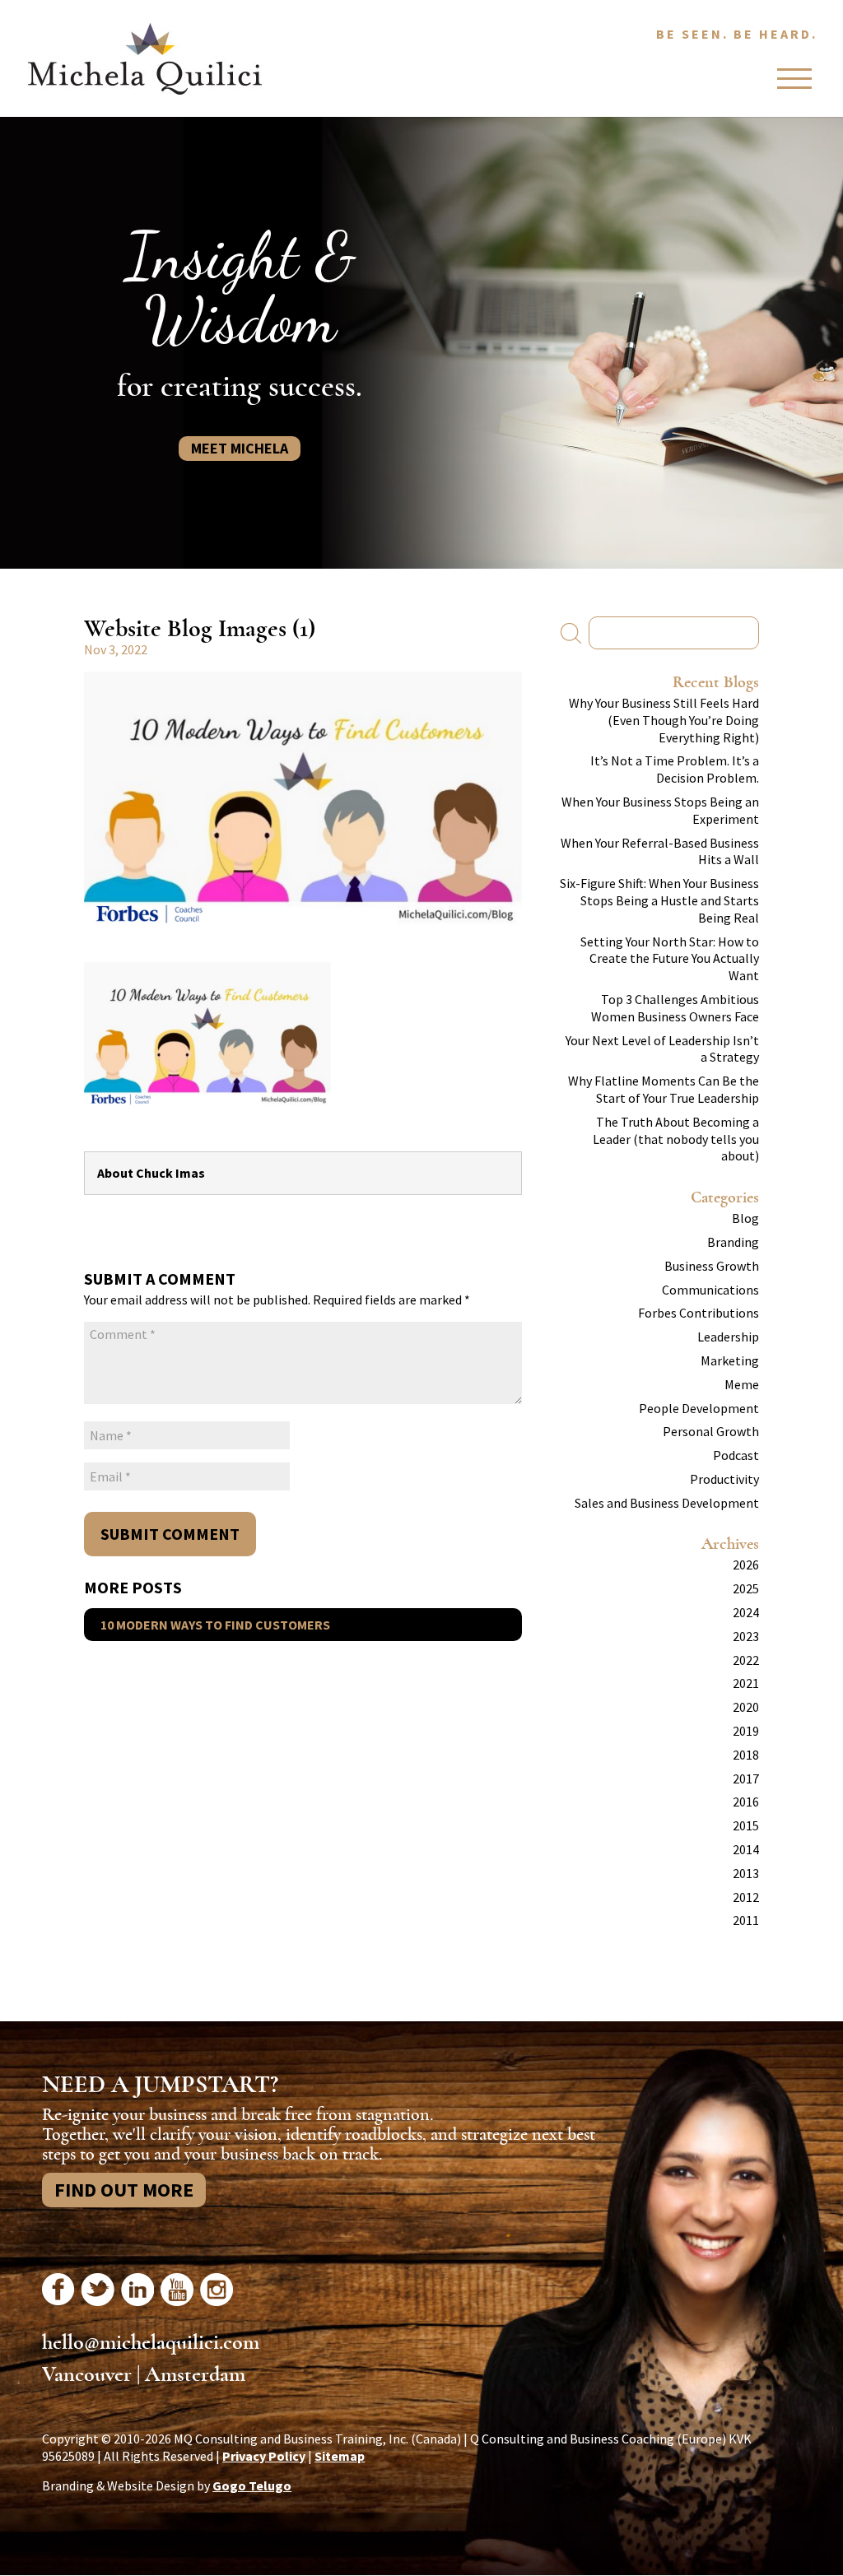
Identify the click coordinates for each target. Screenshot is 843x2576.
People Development (699, 1408)
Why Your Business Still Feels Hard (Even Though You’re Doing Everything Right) (664, 720)
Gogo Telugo (252, 2485)
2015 (746, 1825)
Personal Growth (711, 1431)
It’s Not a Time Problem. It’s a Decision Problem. (675, 769)
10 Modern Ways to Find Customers (215, 1625)
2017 (746, 1779)
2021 (746, 1683)
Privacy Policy (264, 2456)
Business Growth (712, 1266)
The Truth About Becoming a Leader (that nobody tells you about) (676, 1139)
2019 (746, 1731)
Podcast (736, 1455)
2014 (746, 1849)
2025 (746, 1588)
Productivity (724, 1479)
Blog (745, 1218)
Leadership (728, 1337)
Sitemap (340, 2456)
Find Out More (124, 2190)
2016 (746, 1802)
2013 (746, 1873)
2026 (746, 1565)
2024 (746, 1612)
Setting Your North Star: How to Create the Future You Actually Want (670, 959)
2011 (746, 1920)
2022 (746, 1660)
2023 (746, 1636)
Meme (742, 1384)
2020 (746, 1707)
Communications (710, 1290)
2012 (746, 1897)
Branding (733, 1242)
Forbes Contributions (699, 1313)
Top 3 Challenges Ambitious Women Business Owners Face (675, 1008)
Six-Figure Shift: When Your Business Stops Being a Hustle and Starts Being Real (659, 900)
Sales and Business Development (667, 1503)
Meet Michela (240, 448)
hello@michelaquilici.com (151, 2342)
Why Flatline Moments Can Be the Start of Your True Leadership (664, 1089)
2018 (746, 1755)
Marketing (730, 1360)
